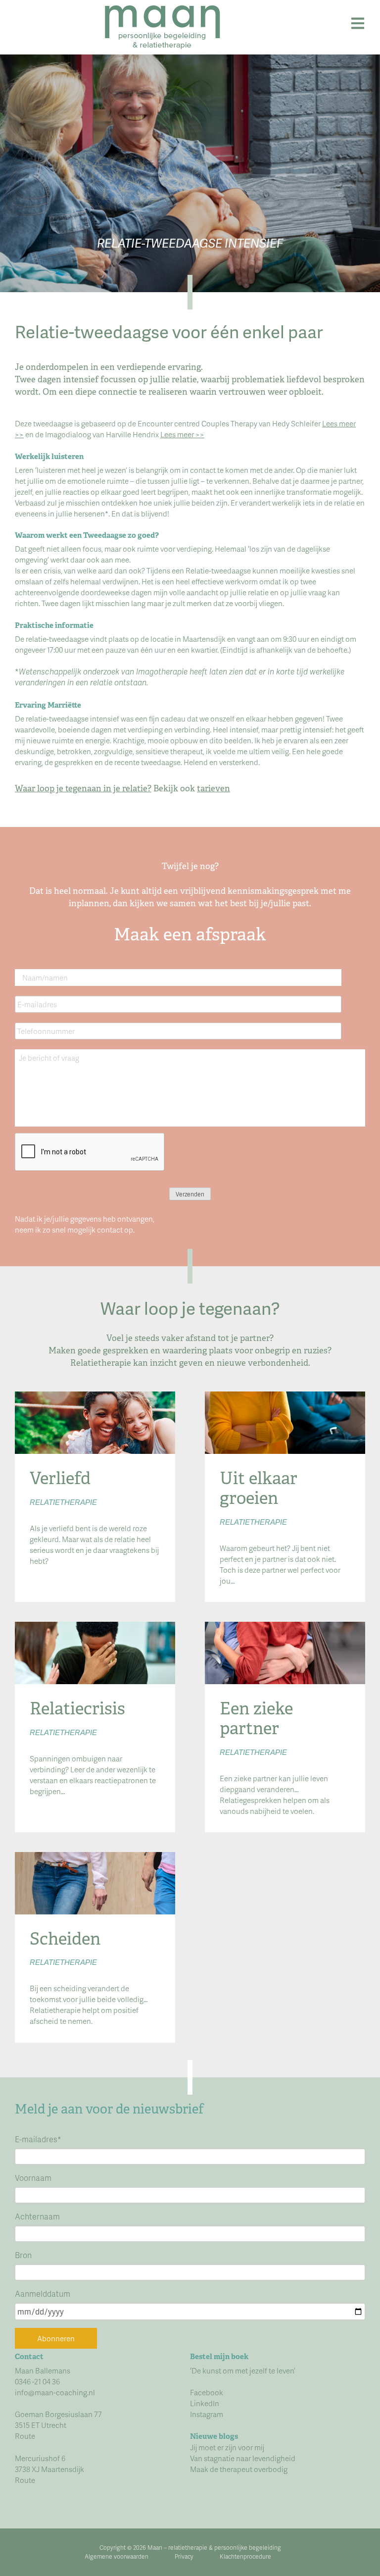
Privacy (184, 2556)
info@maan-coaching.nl (55, 2392)
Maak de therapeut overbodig (239, 2469)
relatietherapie (188, 2548)
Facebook (207, 2392)
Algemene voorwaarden (117, 2556)
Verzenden (190, 1194)
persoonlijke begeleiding (248, 2548)
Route (25, 2436)
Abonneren (56, 2338)
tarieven (214, 788)
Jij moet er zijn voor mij (227, 2447)
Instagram (207, 2414)
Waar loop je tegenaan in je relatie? (83, 788)
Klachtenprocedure (245, 2556)
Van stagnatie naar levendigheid (243, 2458)
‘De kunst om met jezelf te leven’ (243, 2370)
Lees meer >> (182, 434)
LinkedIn (205, 2403)
